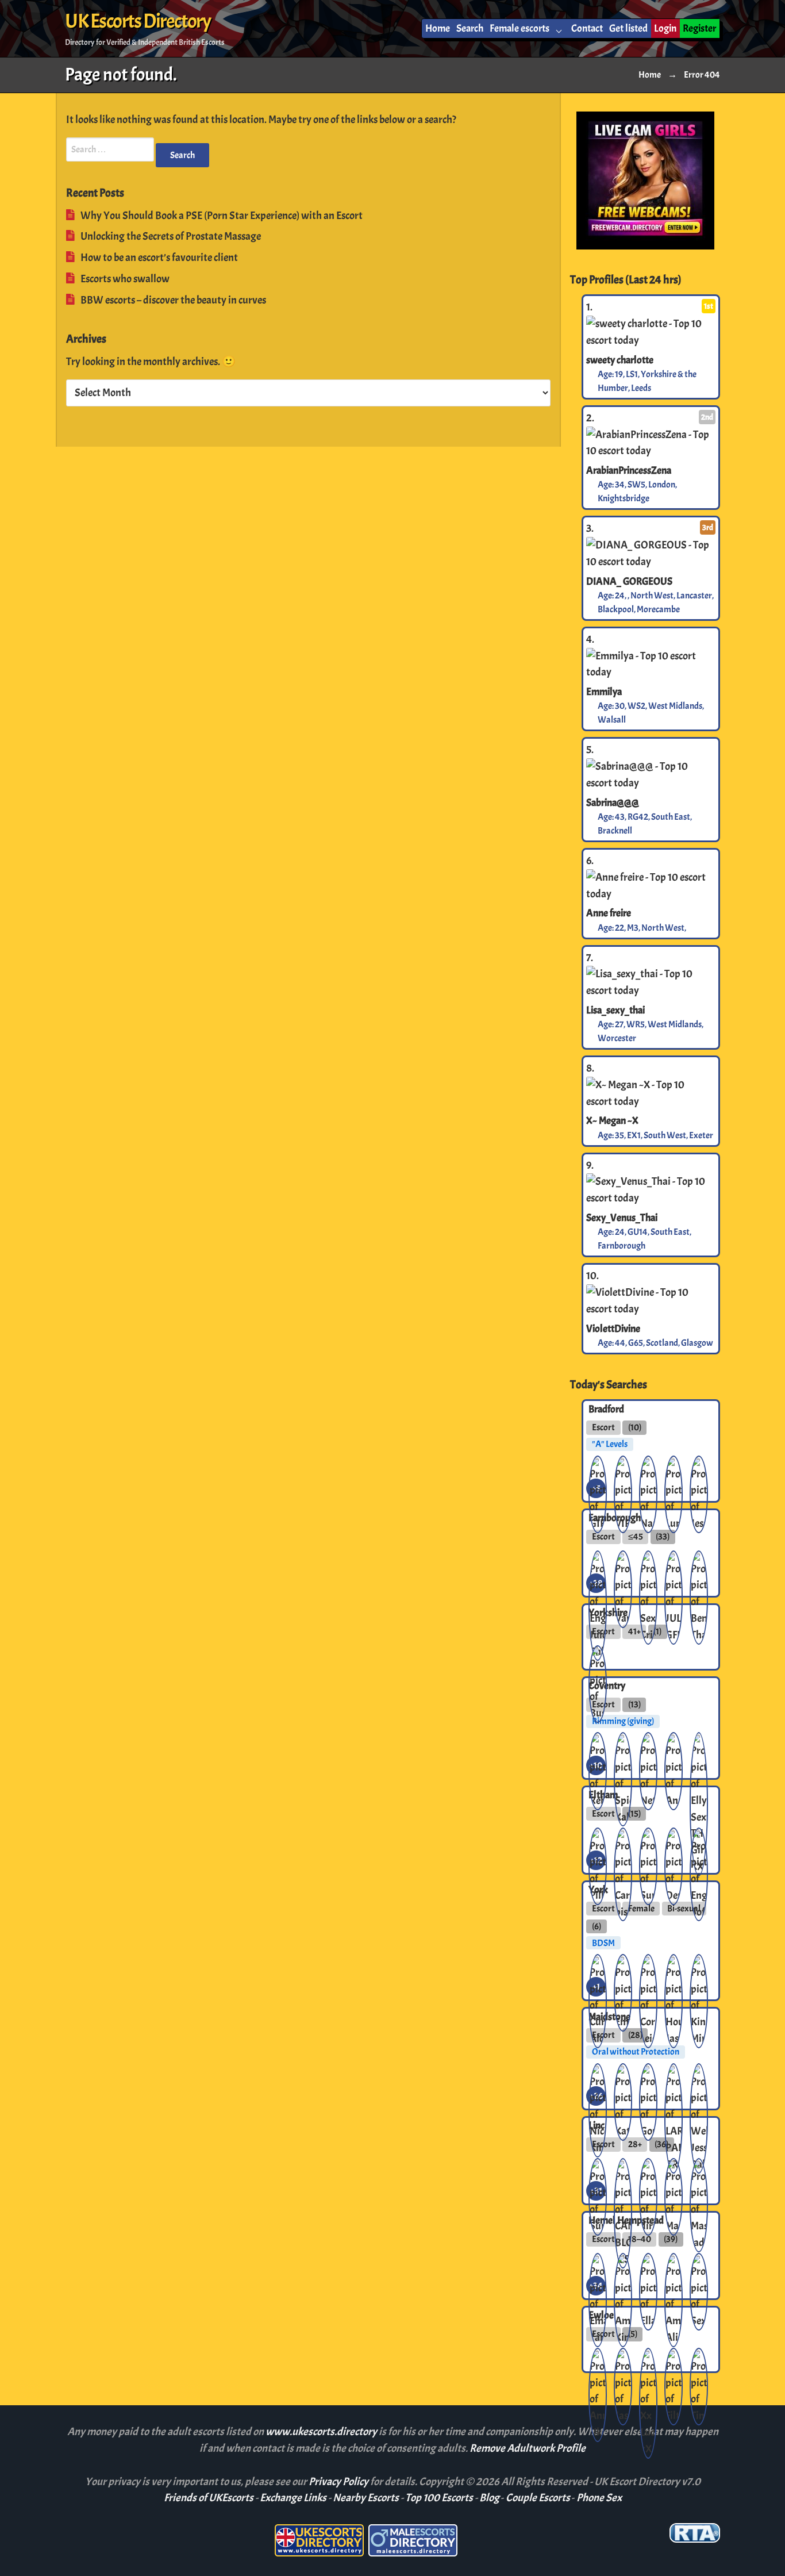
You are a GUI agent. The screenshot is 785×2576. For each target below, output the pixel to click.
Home (438, 28)
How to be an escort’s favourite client (159, 258)
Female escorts (520, 28)
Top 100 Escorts (439, 2498)
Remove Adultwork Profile (528, 2448)
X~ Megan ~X (612, 1120)
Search (470, 28)
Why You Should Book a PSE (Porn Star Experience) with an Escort (222, 216)
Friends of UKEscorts (209, 2498)
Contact (587, 28)
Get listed (628, 28)
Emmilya (604, 692)
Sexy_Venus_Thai (622, 1218)
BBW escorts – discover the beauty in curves (173, 300)
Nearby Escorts (366, 2498)
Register (699, 28)
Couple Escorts (538, 2498)
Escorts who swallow (125, 279)
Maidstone (609, 2016)
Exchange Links (293, 2498)
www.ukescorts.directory (322, 2432)
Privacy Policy (339, 2482)
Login (665, 28)
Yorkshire (608, 1613)
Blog (489, 2498)
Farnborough (615, 1518)
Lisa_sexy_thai (615, 1010)
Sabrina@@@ (613, 803)
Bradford (606, 1408)
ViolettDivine (613, 1328)
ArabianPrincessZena (629, 470)
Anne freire (609, 913)
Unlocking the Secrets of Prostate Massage (171, 236)
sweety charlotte (620, 359)
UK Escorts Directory (138, 21)
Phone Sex (599, 2498)
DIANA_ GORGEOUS (629, 581)
